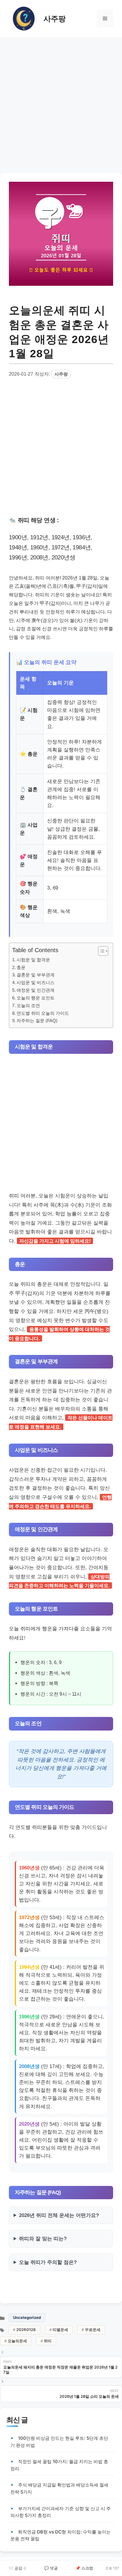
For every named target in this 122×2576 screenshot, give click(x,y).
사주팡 (55, 19)
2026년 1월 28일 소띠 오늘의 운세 (89, 2396)
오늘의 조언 (28, 1005)
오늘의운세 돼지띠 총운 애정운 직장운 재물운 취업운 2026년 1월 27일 (60, 2370)
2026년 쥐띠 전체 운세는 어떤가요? (59, 2215)
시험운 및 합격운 (33, 960)
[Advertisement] (61, 104)
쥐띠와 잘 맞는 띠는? (43, 2239)
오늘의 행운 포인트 (36, 998)
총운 (21, 967)
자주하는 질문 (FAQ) (37, 1021)
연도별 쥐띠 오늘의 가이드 (43, 1013)
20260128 (26, 2330)
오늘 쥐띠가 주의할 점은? (48, 2262)
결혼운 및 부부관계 (36, 975)
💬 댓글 (51, 2568)
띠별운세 (60, 2330)
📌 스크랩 (84, 2568)
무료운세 (93, 2330)
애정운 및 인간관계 (36, 990)
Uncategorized (27, 2317)
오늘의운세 (17, 2341)
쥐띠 (48, 2341)
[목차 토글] (100, 951)
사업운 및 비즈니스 (36, 982)
